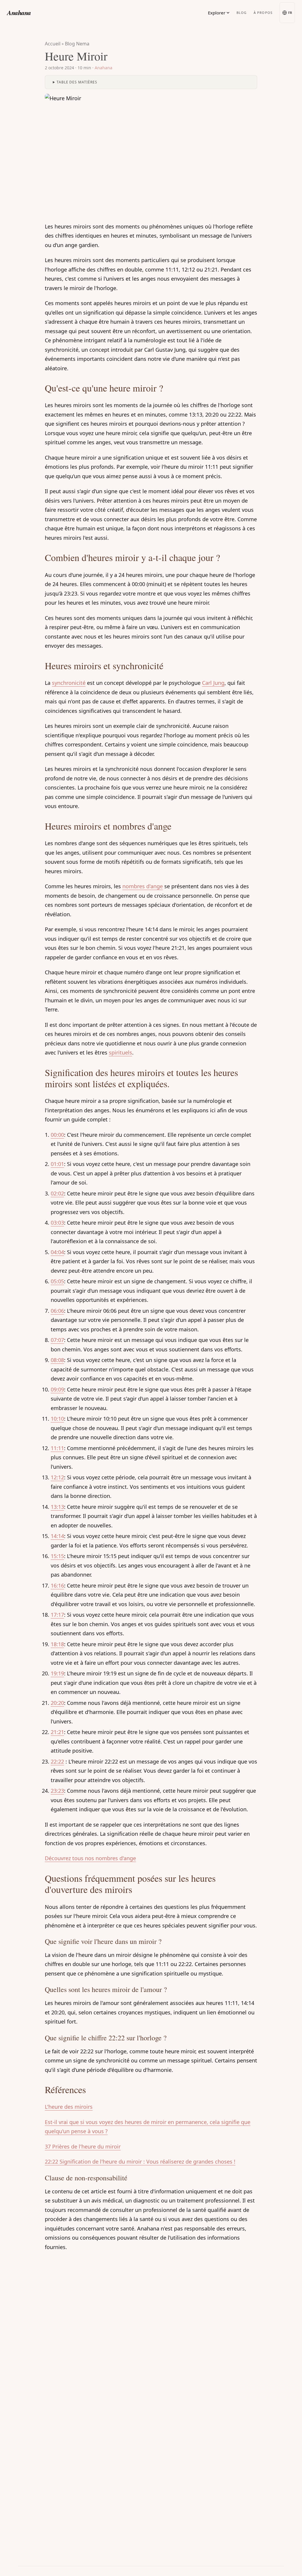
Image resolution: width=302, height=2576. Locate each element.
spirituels (120, 1052)
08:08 (57, 1360)
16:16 (57, 1585)
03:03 (57, 1223)
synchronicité (69, 683)
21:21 (57, 1732)
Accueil (53, 44)
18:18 (57, 1644)
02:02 (57, 1193)
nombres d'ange (143, 886)
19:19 (57, 1673)
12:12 (57, 1477)
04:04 (57, 1252)
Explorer (217, 13)
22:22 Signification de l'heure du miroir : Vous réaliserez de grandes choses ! (140, 2162)
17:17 (57, 1615)
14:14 (57, 1536)
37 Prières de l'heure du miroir (83, 2146)
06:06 (57, 1311)
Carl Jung (213, 683)
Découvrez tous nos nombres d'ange (90, 1858)
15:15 (57, 1556)
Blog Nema (77, 44)
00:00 (57, 1135)
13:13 (57, 1507)
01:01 (57, 1164)
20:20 (57, 1703)
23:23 (57, 1791)
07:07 (57, 1340)
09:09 (57, 1389)
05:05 (57, 1281)
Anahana (19, 13)
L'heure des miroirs (69, 2107)
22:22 (57, 1761)
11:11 (57, 1448)
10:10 (57, 1419)
